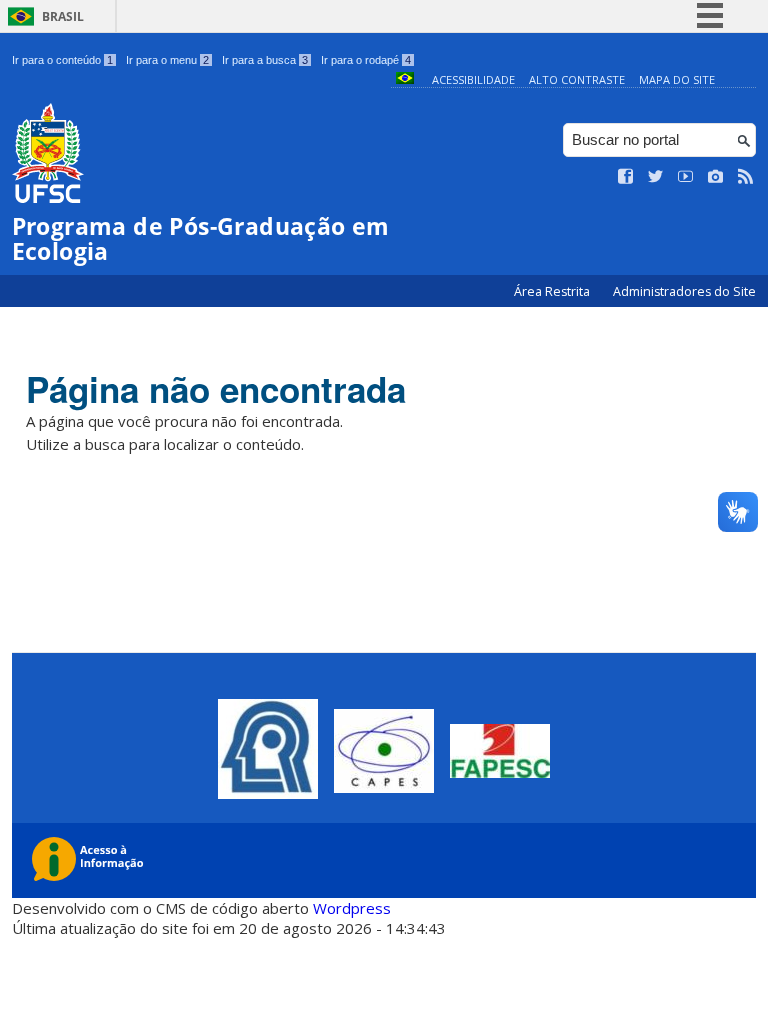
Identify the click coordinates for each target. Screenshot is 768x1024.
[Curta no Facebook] (626, 177)
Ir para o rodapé (366, 60)
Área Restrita (553, 291)
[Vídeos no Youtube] (686, 177)
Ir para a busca (265, 60)
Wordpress (352, 908)
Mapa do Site (677, 79)
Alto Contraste (577, 79)
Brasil (63, 16)
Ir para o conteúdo (62, 60)
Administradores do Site (684, 291)
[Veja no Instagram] (716, 177)
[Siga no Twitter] (656, 177)
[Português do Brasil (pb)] (405, 79)
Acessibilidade (473, 79)
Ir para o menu (167, 60)
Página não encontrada (216, 389)
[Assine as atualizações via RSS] (746, 177)
